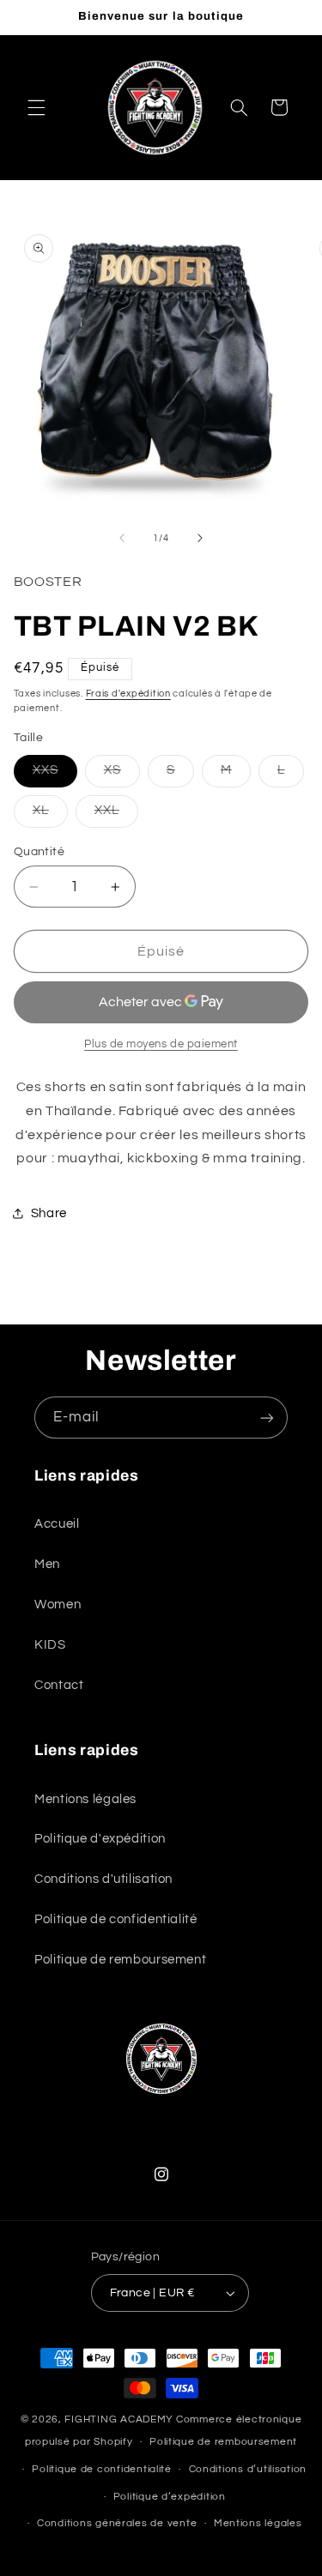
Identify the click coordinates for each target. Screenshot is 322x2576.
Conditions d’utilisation (248, 2469)
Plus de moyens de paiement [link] (161, 1044)
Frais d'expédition (128, 694)
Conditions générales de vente (117, 2523)
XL (50, 815)
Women (58, 1605)
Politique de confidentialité (116, 1919)
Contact (59, 1685)
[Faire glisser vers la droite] (200, 539)
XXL (116, 815)
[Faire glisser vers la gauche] (122, 539)
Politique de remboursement (120, 1960)
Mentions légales (85, 1799)
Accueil (57, 1524)
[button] (36, 107)
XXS (55, 775)
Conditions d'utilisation (103, 1879)
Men (47, 1564)
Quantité (39, 852)
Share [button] (49, 1213)
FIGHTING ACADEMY (119, 2419)
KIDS (50, 1645)
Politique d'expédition (100, 1839)
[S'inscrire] (267, 1418)
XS (122, 775)
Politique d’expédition (170, 2497)
